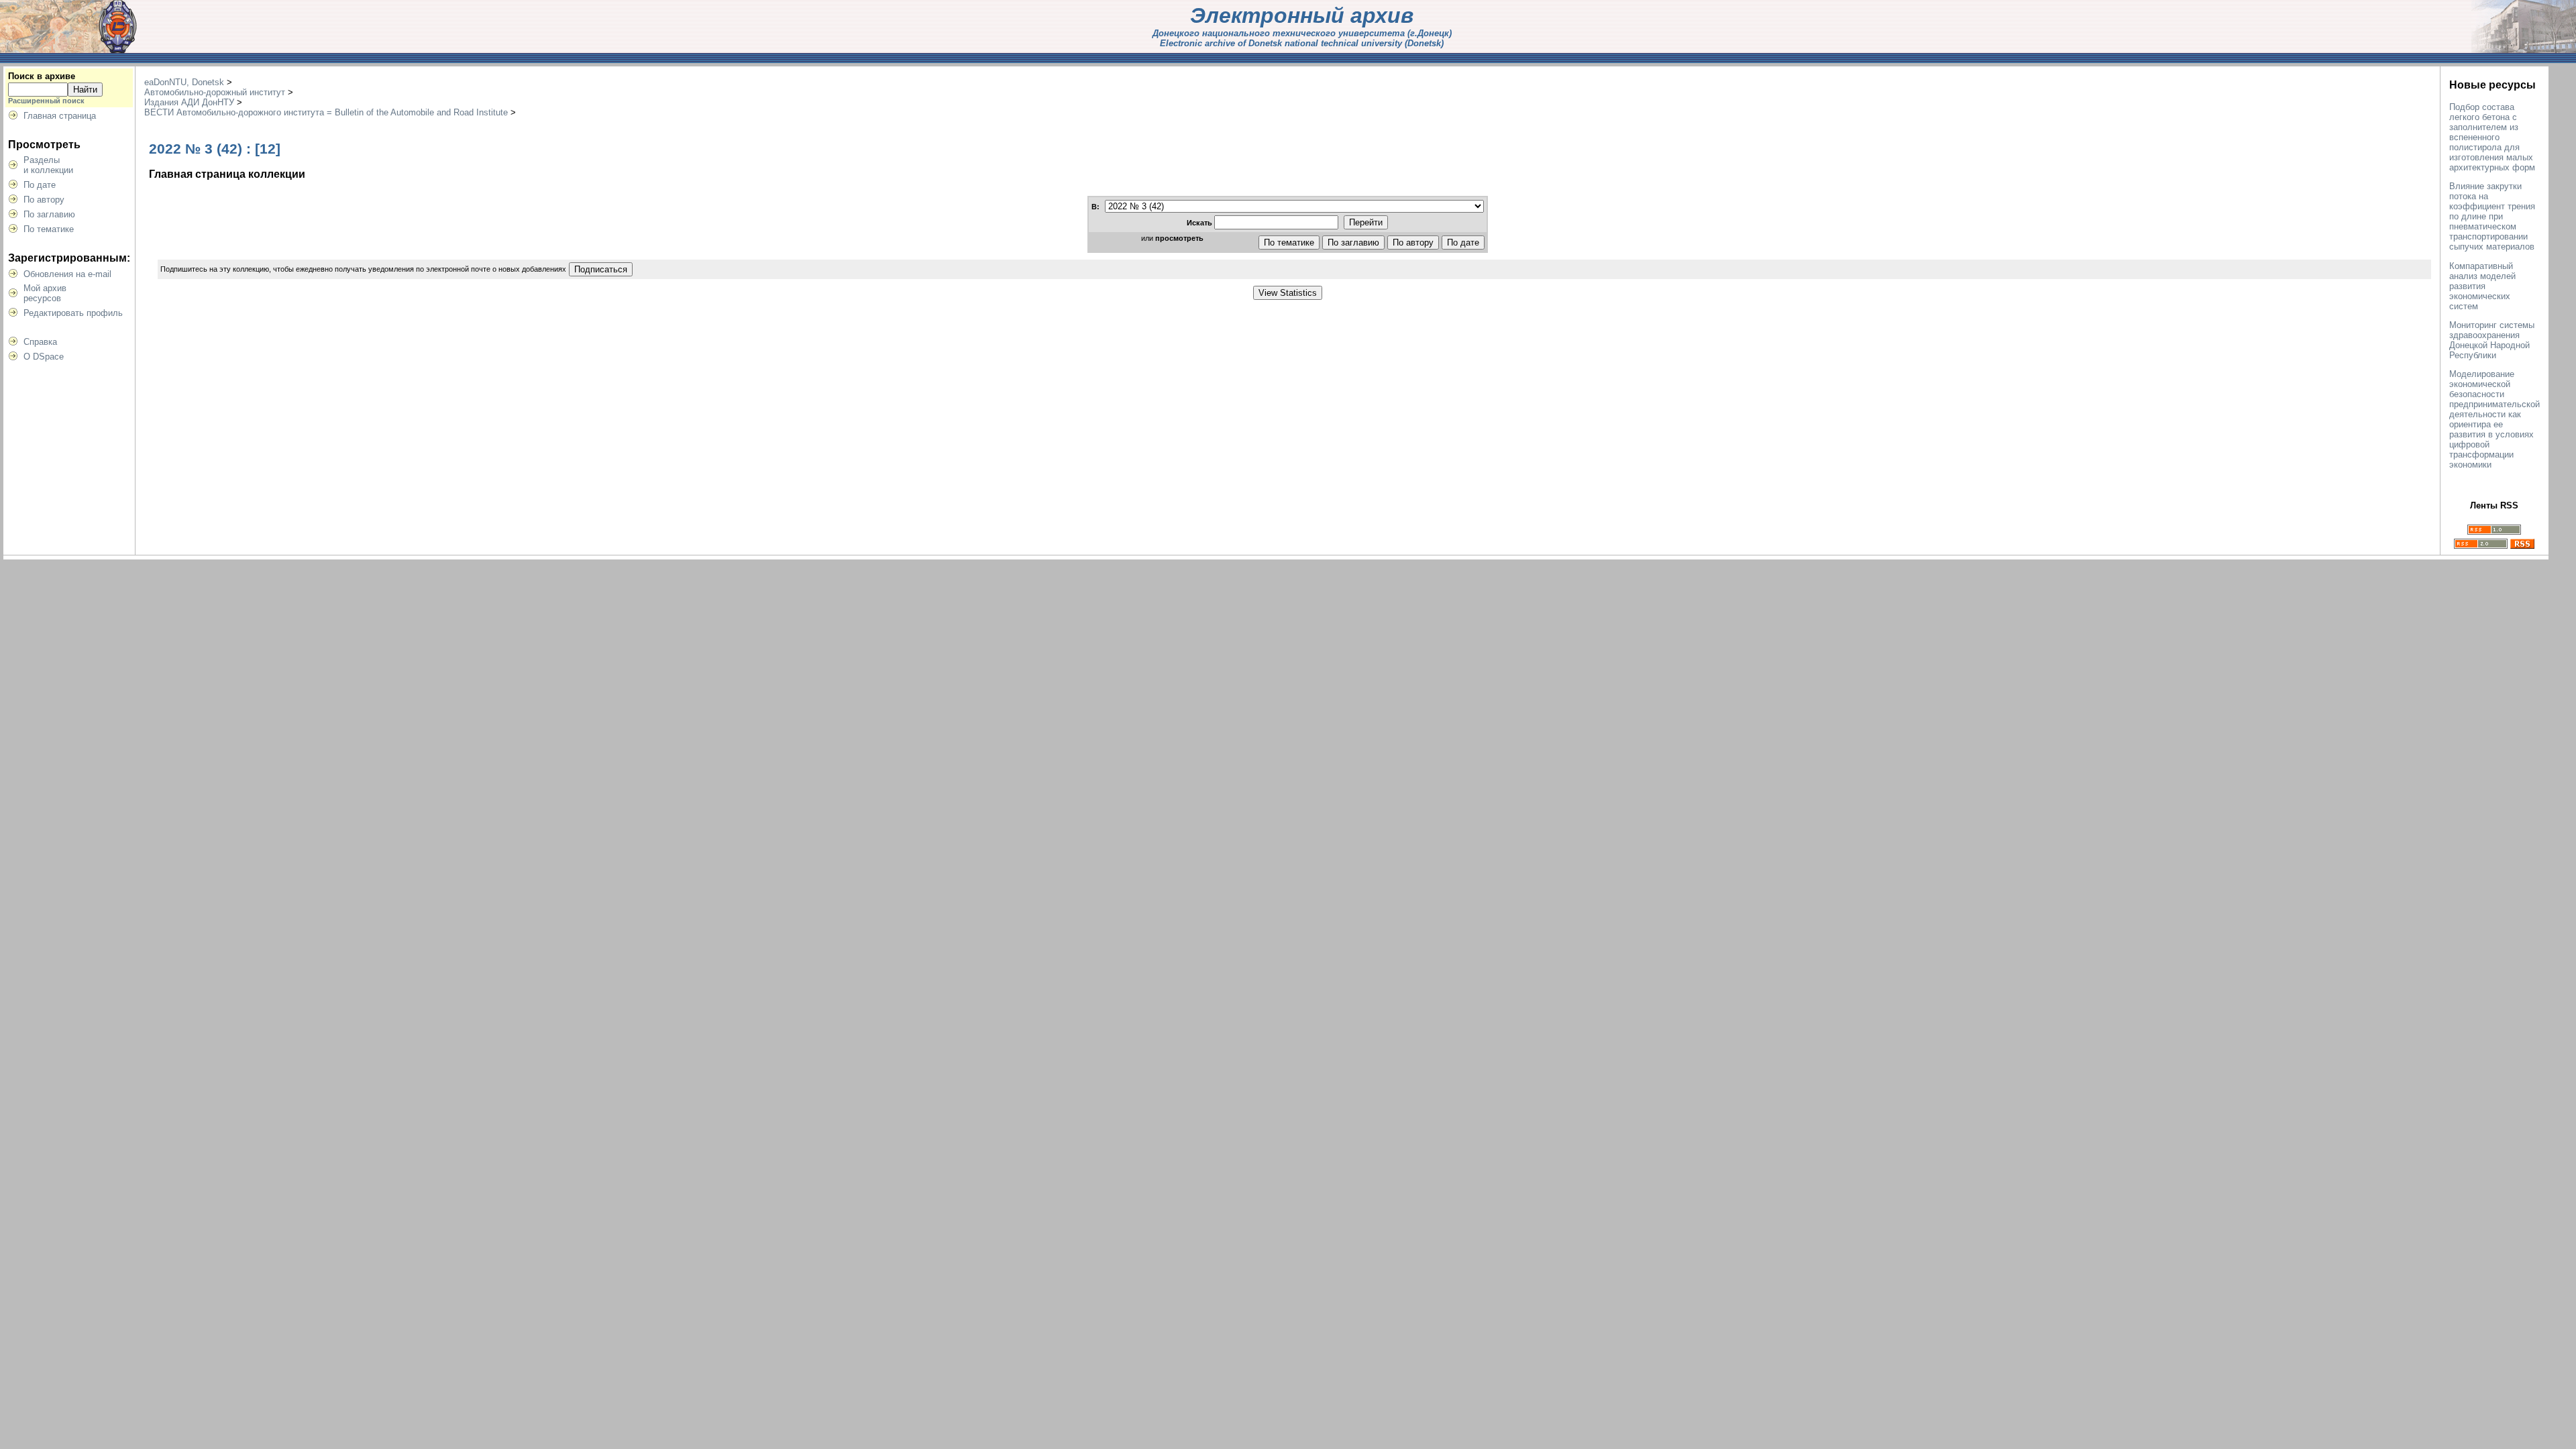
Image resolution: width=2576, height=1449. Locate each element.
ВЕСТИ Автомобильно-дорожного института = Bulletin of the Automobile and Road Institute (326, 112)
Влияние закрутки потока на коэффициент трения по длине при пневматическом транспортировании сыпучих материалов (2492, 216)
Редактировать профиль (73, 313)
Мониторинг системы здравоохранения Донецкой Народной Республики (2492, 340)
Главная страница (60, 116)
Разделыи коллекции (48, 165)
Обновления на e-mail (67, 274)
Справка (40, 342)
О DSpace (44, 357)
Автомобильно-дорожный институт (215, 92)
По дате (40, 185)
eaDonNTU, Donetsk (184, 82)
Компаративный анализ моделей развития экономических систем (2482, 286)
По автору (44, 200)
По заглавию (49, 214)
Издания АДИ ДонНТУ (189, 102)
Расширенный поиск (46, 101)
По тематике (49, 229)
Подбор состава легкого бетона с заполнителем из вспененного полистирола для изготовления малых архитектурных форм (2492, 137)
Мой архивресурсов (45, 293)
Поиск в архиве (42, 76)
